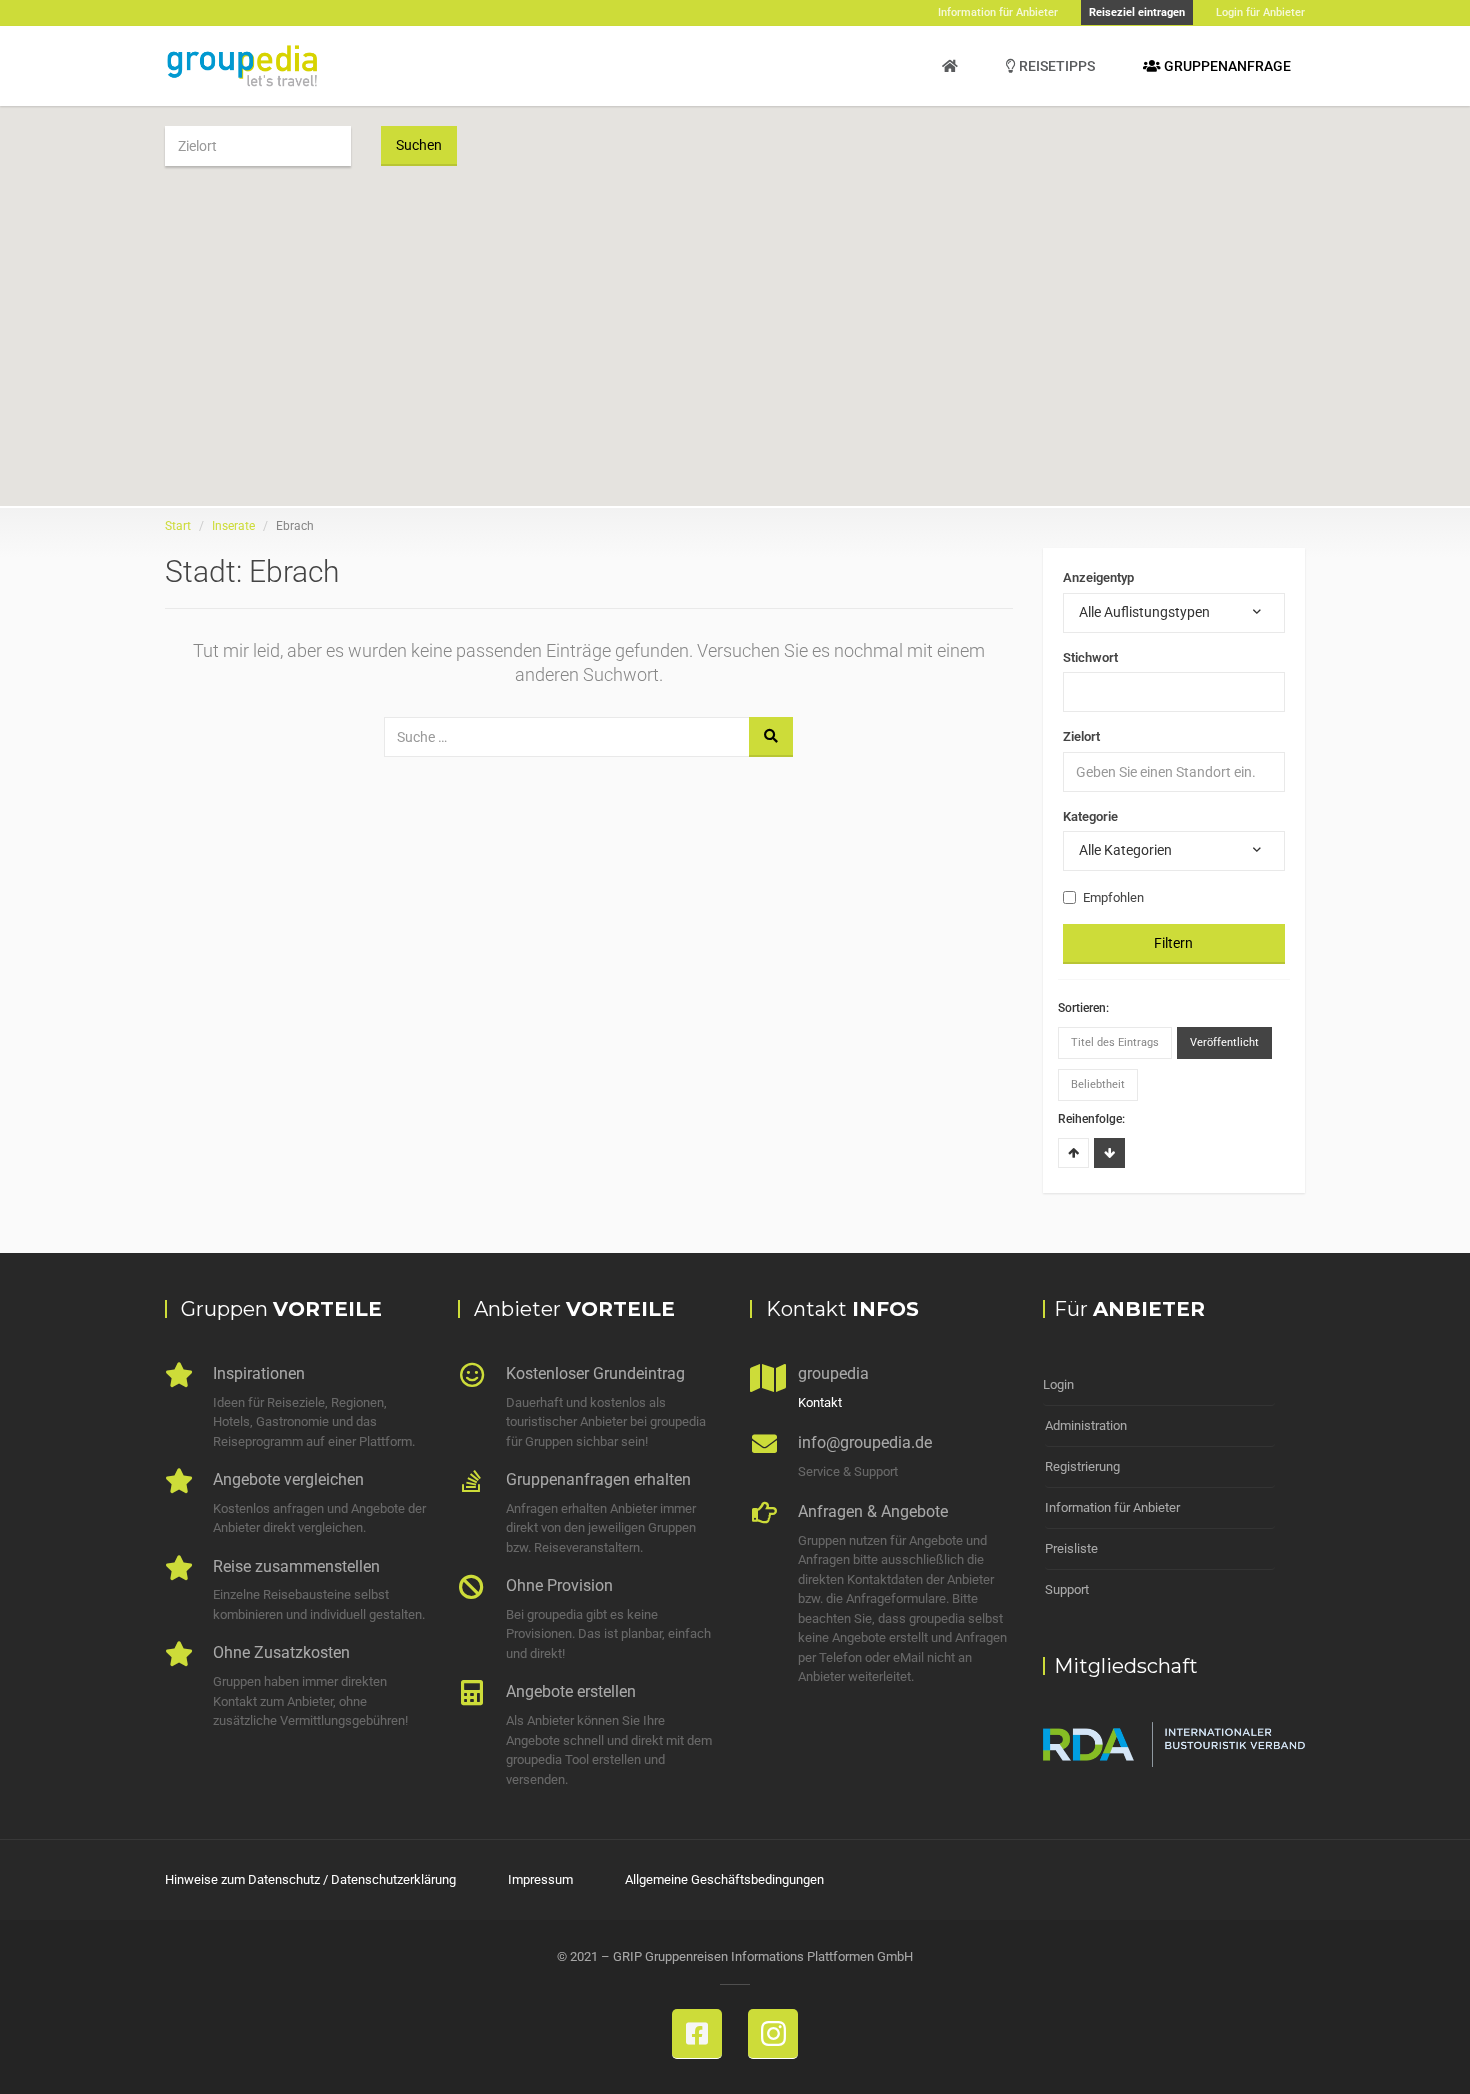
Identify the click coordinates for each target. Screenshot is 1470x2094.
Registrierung (1082, 1466)
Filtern (1173, 943)
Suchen (419, 145)
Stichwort (1090, 657)
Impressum (540, 1879)
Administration (1086, 1425)
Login (1058, 1384)
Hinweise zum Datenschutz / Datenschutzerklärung (310, 1879)
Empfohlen (1113, 897)
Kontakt (820, 1402)
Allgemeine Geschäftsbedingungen (724, 1879)
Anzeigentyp (1098, 577)
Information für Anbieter (1112, 1507)
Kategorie (1090, 816)
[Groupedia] (950, 66)
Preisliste (1071, 1548)
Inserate (233, 526)
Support (1067, 1589)
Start (178, 526)
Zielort (1081, 736)
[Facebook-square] (697, 2034)
